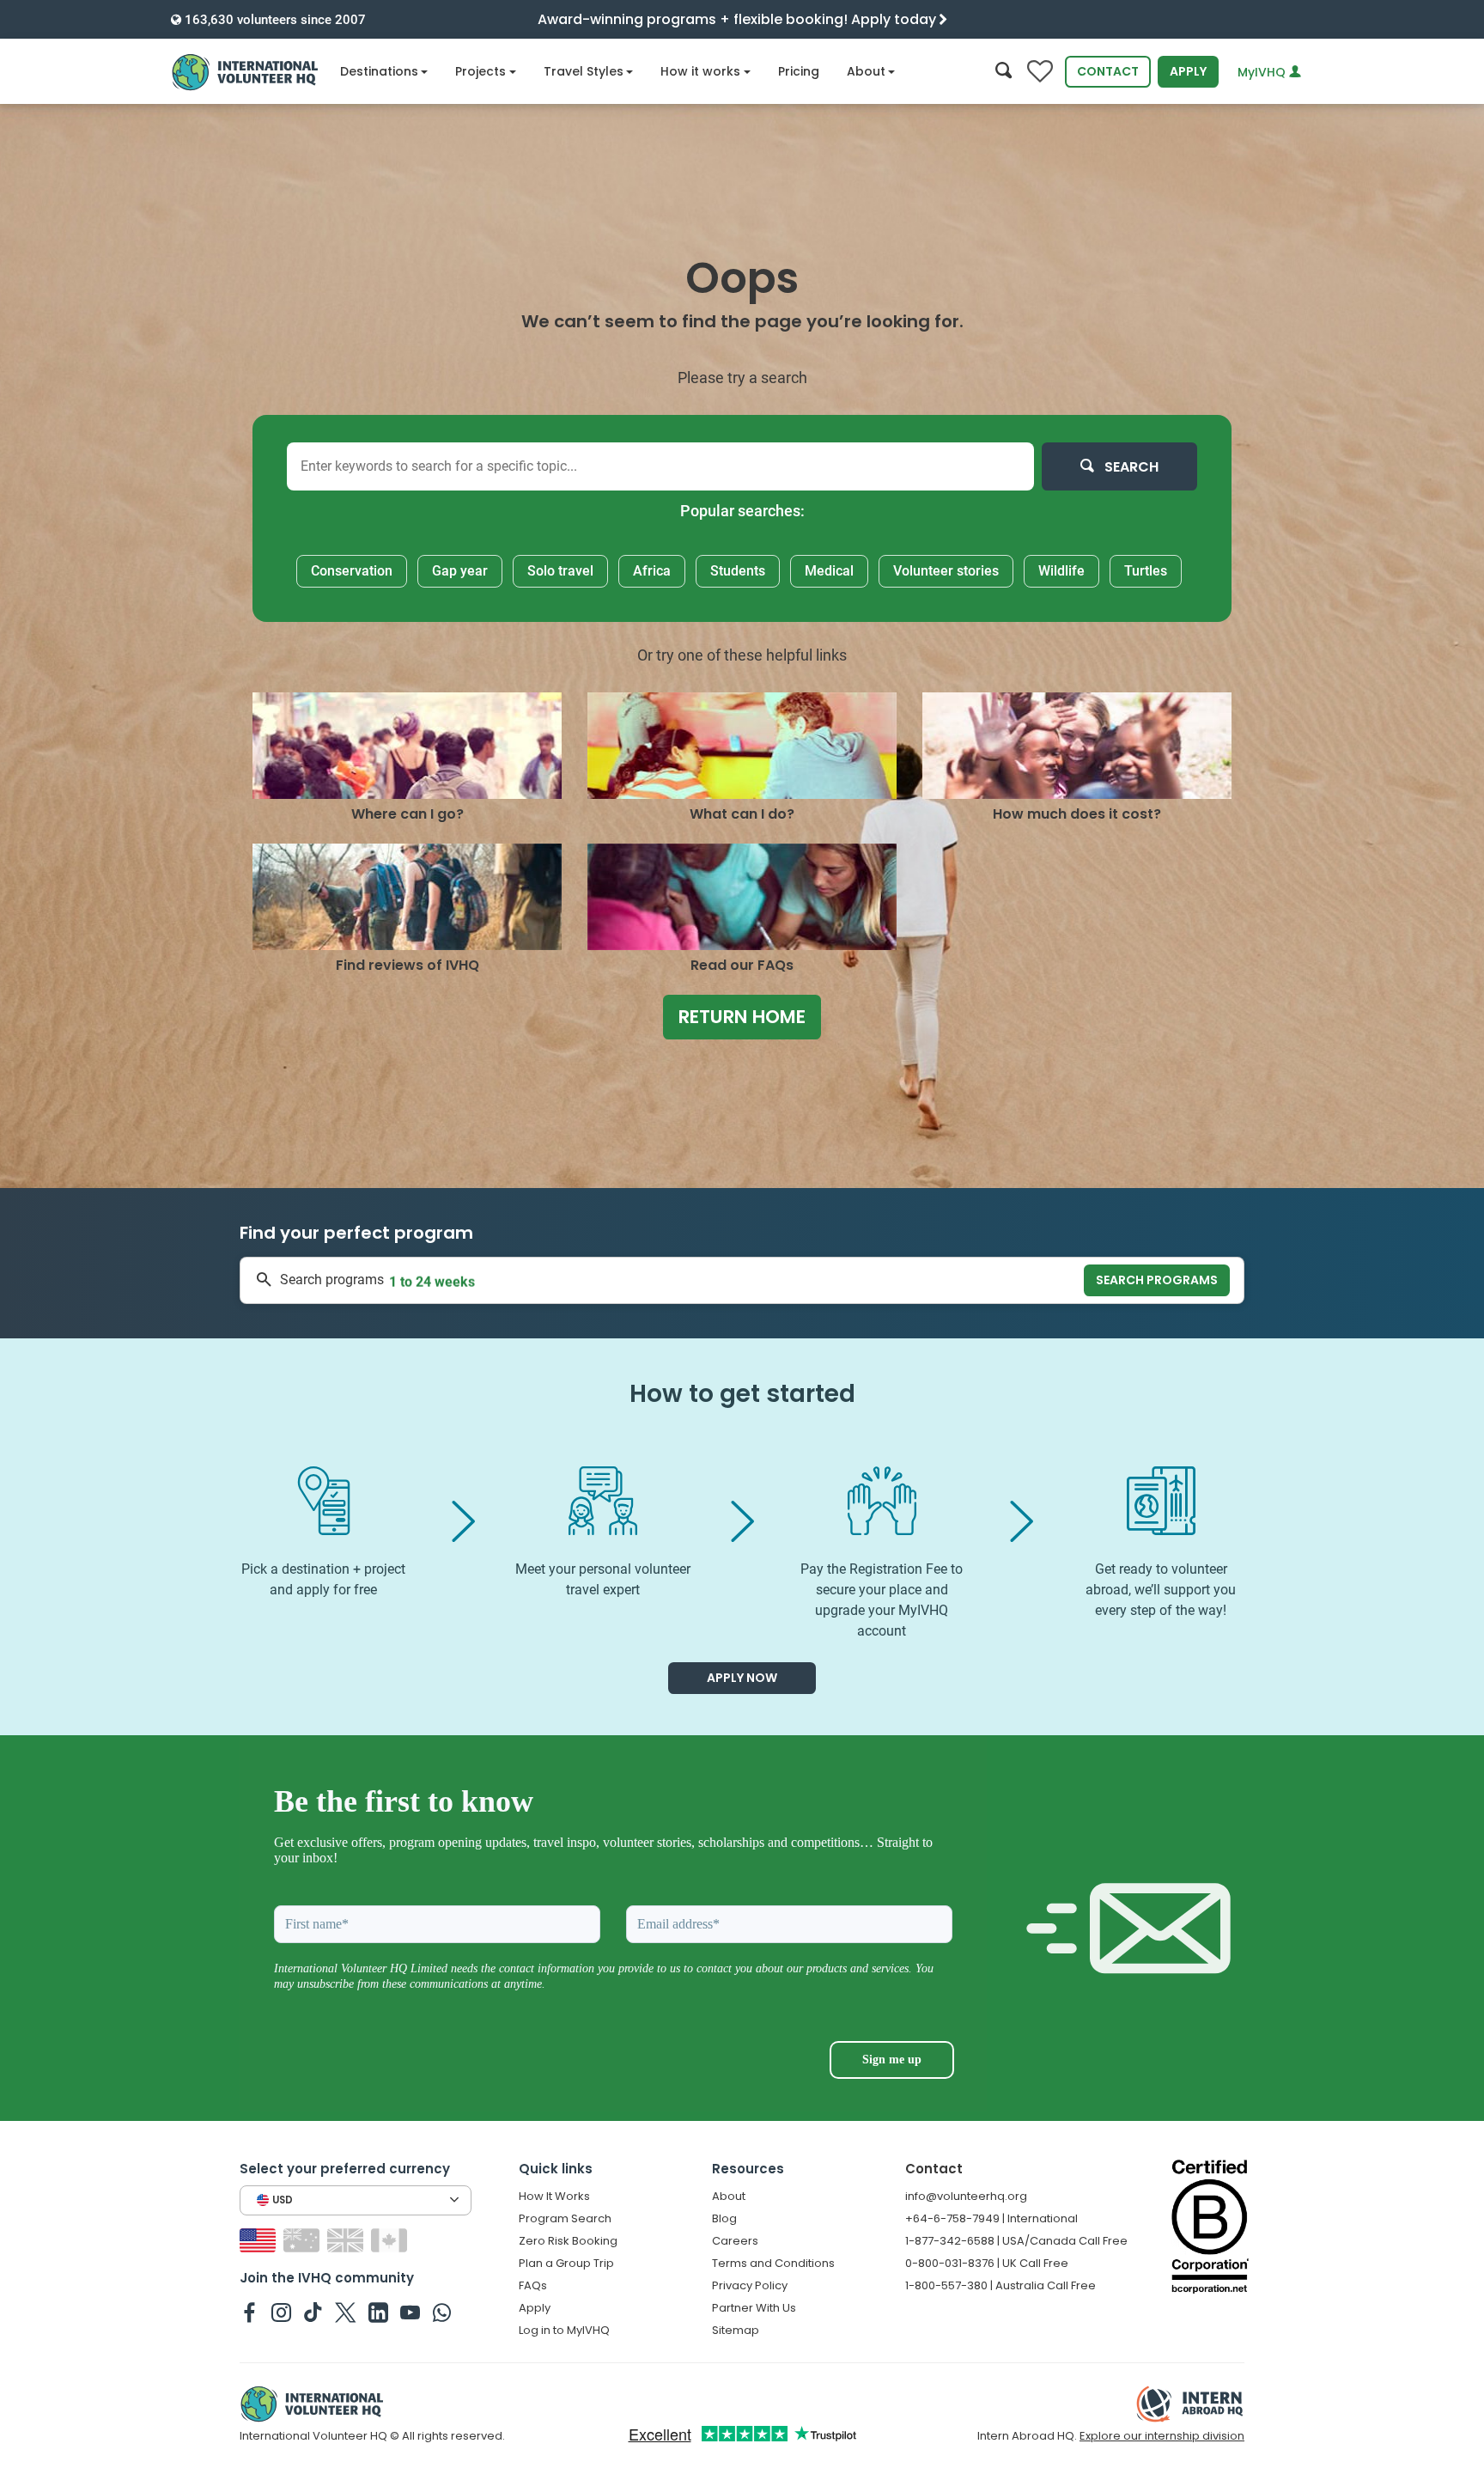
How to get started (742, 1394)
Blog (724, 2218)
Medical (829, 571)
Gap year (460, 571)
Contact (1108, 71)
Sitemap (736, 2330)
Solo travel (560, 571)
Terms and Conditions (773, 2263)
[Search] (1004, 72)
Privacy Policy (750, 2285)
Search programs (1157, 1280)
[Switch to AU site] (304, 2239)
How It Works (554, 2196)
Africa (652, 571)
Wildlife (1061, 571)
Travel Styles (584, 71)
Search (1130, 467)
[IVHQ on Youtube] (410, 2312)
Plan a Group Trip (566, 2263)
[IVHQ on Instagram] (281, 2312)
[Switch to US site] (260, 2239)
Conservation (352, 571)
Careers (735, 2241)
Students (738, 571)
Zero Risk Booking (568, 2241)
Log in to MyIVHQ (564, 2330)
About (866, 71)
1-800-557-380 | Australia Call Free (1000, 2285)
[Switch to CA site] (391, 2239)
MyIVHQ (1263, 72)
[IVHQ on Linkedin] (378, 2312)
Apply (1188, 71)
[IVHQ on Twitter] (346, 2312)
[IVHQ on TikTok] (313, 2312)
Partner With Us (754, 2308)
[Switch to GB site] (347, 2239)
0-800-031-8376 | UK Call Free (987, 2263)
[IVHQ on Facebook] (249, 2312)
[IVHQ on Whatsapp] (442, 2312)
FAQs (533, 2285)
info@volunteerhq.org (966, 2196)
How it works (700, 71)
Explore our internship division (1162, 2436)
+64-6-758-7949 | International (991, 2218)
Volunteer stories (946, 571)
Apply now (742, 1678)
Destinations (379, 71)
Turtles (1146, 571)
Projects (480, 71)
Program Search (565, 2218)
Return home (742, 1017)
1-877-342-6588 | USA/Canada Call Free (1016, 2241)
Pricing (799, 71)
